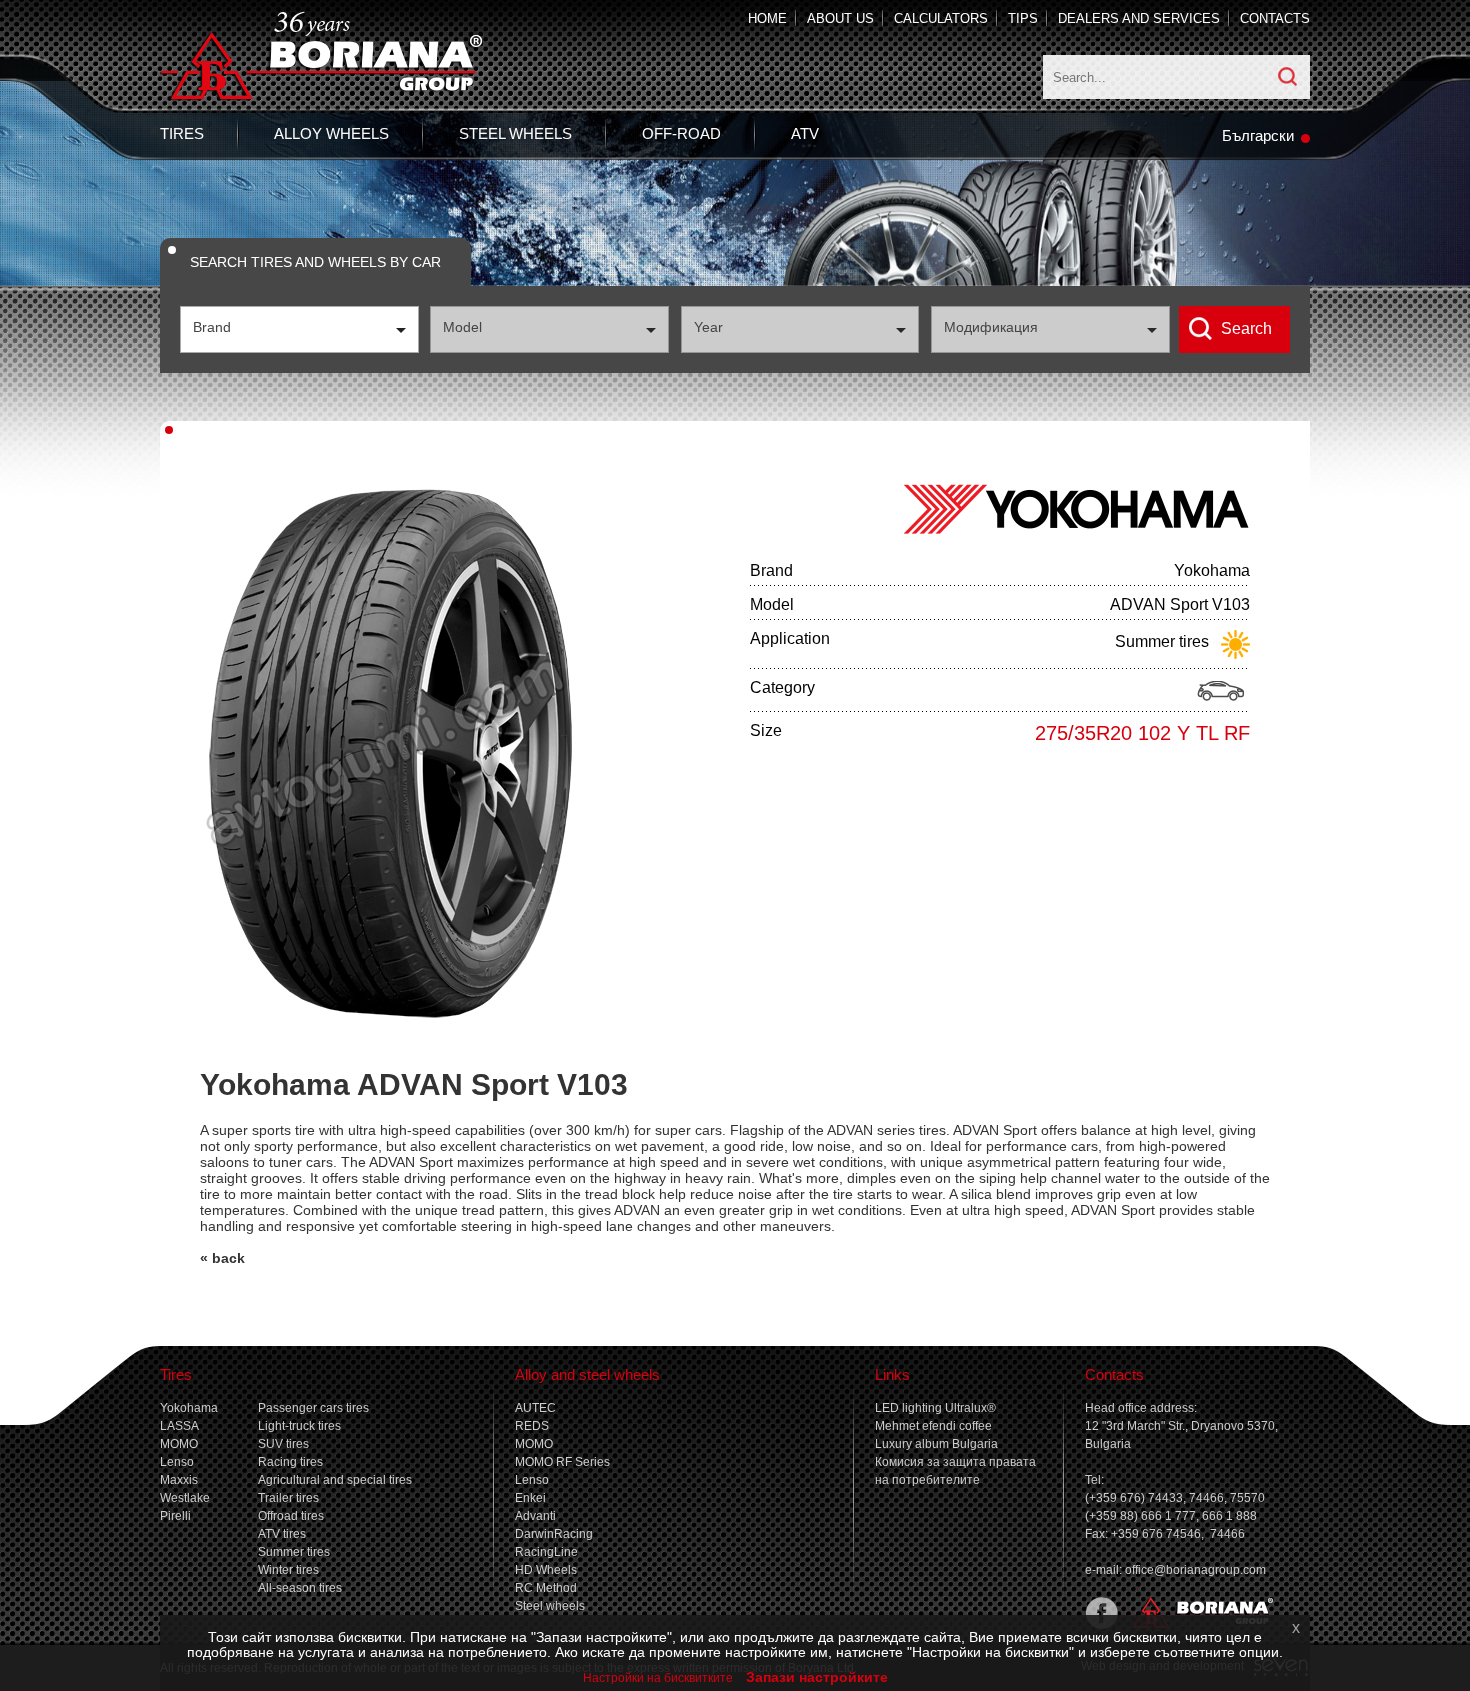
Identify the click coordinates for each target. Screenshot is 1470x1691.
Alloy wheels (331, 133)
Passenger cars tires (313, 1408)
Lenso (177, 1462)
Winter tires (288, 1570)
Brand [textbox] (212, 327)
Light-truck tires (299, 1426)
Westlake (185, 1498)
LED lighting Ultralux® (935, 1408)
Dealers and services (1139, 18)
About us (840, 18)
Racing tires (290, 1462)
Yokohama (189, 1408)
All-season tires (300, 1588)
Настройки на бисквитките (658, 1678)
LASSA (179, 1426)
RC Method (546, 1588)
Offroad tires (291, 1516)
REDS (532, 1426)
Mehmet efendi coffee (933, 1426)
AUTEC (535, 1408)
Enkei (530, 1498)
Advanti (535, 1516)
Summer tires (294, 1552)
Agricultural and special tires (335, 1480)
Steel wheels (515, 133)
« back (222, 1258)
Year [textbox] (708, 327)
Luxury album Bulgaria (936, 1444)
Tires (182, 133)
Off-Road (681, 133)
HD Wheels (546, 1570)
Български (1258, 135)
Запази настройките (817, 1677)
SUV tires (283, 1444)
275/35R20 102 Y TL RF (1142, 733)
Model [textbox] (462, 327)
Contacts (1275, 18)
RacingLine (546, 1552)
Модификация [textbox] (991, 327)
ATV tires (282, 1534)
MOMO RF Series (562, 1462)
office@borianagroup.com (1195, 1570)
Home (767, 18)
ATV (805, 133)
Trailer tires (288, 1498)
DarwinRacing (554, 1534)
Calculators (941, 18)
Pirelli (175, 1516)
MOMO (179, 1444)
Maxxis (179, 1480)
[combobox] (299, 329)
